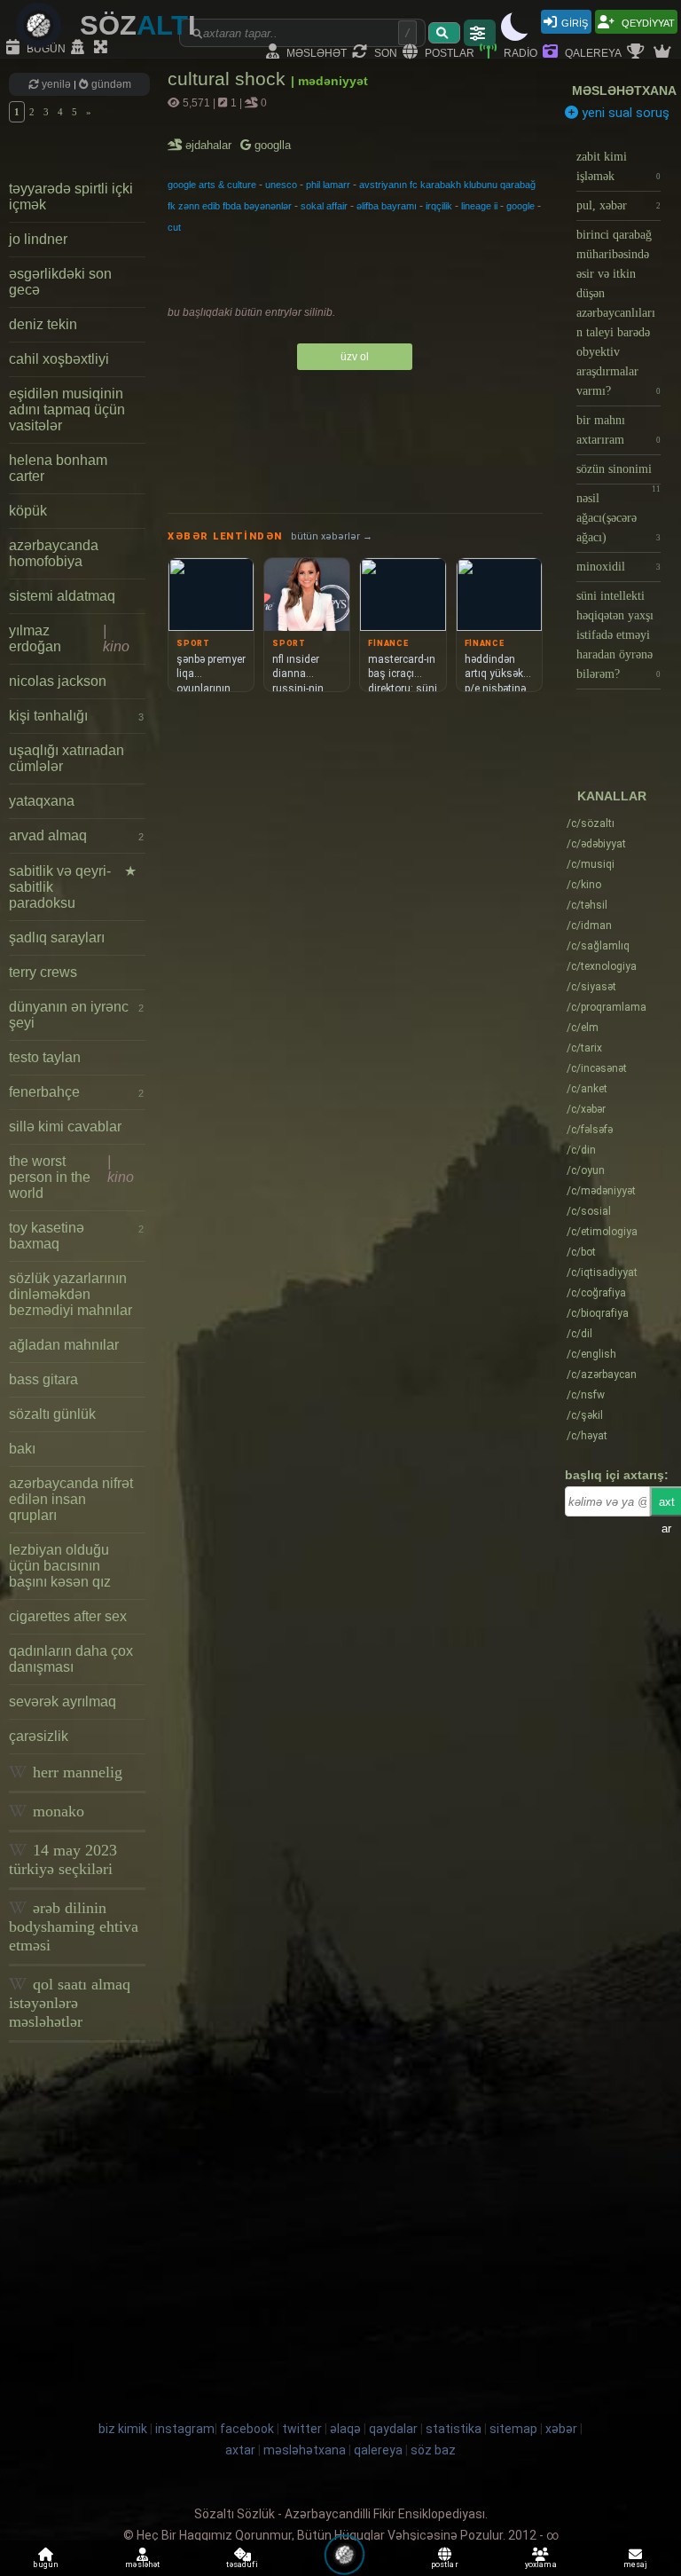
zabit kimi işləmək (618, 166)
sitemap (513, 2429)
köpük (28, 511)
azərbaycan (602, 1375)
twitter (302, 2429)
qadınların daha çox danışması (71, 1659)
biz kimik (124, 2429)
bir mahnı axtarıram (618, 430)
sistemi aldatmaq (62, 596)
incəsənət (597, 1068)
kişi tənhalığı (76, 716)
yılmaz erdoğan (69, 638)
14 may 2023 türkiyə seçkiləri (63, 1859)
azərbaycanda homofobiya (54, 553)
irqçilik (439, 206)
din (581, 1150)
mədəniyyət (601, 1191)
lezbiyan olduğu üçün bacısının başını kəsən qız (60, 1566)
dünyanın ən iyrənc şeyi (76, 1015)
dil (579, 1334)
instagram (185, 2429)
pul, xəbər (618, 205)
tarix (584, 1048)
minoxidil (618, 567)
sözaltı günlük (52, 1414)
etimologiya (602, 1232)
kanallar (612, 796)
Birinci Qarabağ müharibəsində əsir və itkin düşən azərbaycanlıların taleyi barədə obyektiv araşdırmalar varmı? (618, 313)
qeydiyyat (647, 22)
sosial (589, 1211)
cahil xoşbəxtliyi (59, 359)
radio (519, 52)
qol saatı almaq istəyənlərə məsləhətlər (70, 2003)
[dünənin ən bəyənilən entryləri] (638, 52)
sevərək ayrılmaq (63, 1702)
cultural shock (229, 79)
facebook (247, 2429)
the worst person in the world (71, 1177)
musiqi (591, 864)
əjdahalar (210, 145)
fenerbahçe (76, 1092)
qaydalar (393, 2429)
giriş (575, 22)
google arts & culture (212, 185)
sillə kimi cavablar (65, 1127)
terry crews (43, 972)
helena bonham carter (58, 468)
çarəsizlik (39, 1736)
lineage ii (479, 206)
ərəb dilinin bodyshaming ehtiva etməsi (74, 1926)
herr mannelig (75, 1772)
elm (583, 1028)
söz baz (433, 2450)
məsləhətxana (624, 91)
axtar (240, 2450)
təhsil (587, 905)
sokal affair (324, 206)
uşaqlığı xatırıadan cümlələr (67, 758)
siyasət (591, 987)
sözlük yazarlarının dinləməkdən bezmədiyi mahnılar (70, 1294)
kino (584, 885)
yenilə (56, 84)
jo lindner (38, 239)
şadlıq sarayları (57, 937)
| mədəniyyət (329, 81)
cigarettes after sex (68, 1616)
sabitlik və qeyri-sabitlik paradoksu (73, 887)
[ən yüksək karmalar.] (664, 52)
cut (174, 227)
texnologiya (602, 966)
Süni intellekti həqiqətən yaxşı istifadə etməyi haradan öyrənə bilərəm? (618, 635)
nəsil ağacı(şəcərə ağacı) (618, 518)
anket (587, 1089)
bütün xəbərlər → (332, 536)
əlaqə (345, 2429)
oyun (586, 1170)
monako (56, 1811)
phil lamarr (328, 185)
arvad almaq (76, 835)
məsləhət (315, 52)
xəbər (586, 1109)
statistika (454, 2429)
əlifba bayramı (387, 206)
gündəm (110, 84)
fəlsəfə (590, 1130)
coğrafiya (596, 1293)
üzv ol (355, 357)
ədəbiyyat (596, 844)
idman (589, 926)
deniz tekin (43, 324)
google (521, 206)
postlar (448, 52)
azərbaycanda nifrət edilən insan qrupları (71, 1499)
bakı (22, 1449)
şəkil (585, 1415)
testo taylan (45, 1057)
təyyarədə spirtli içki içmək (71, 197)
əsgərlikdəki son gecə (60, 282)
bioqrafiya (598, 1313)
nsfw (586, 1395)
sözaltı (591, 823)
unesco (281, 185)
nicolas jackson (58, 681)
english (591, 1354)
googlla (271, 145)
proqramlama (607, 1007)
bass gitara (43, 1379)
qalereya (592, 52)
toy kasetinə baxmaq (76, 1236)
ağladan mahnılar (64, 1345)
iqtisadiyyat (602, 1272)
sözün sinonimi (618, 473)
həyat (587, 1436)
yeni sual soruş (624, 113)
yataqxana (42, 801)
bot (581, 1252)
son (384, 52)
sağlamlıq (598, 946)
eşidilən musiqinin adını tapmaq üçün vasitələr (67, 410)
